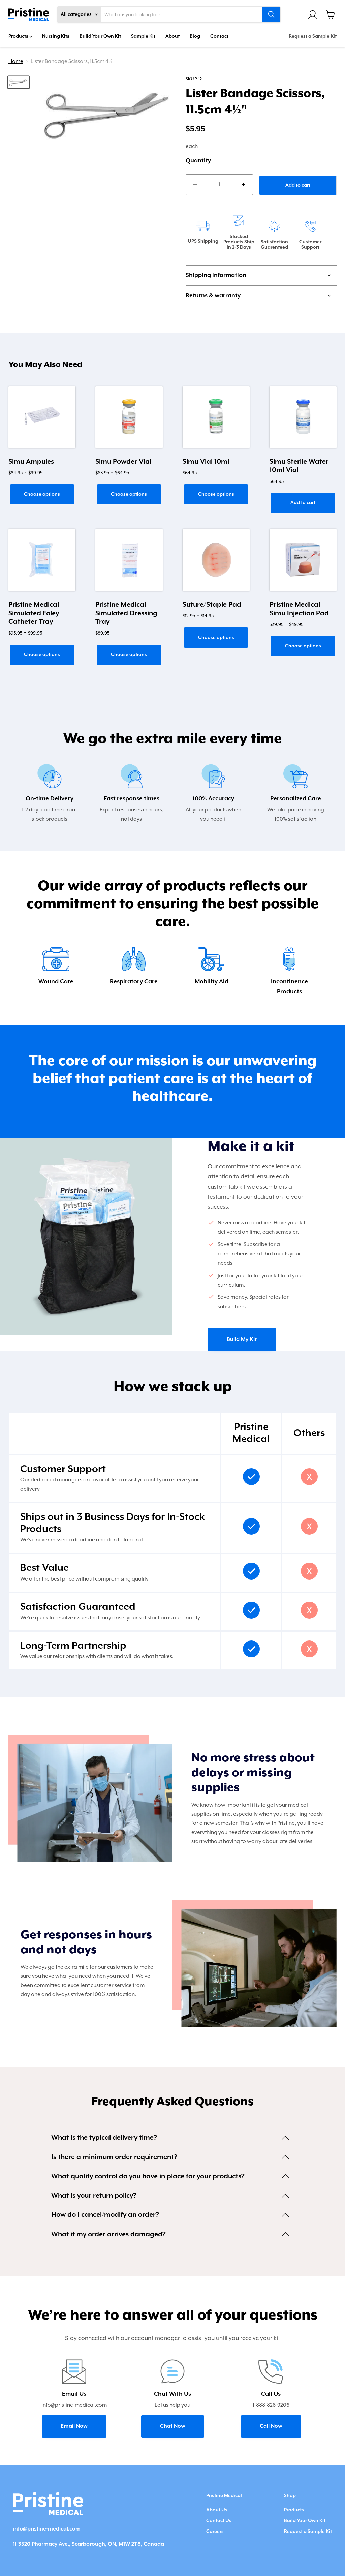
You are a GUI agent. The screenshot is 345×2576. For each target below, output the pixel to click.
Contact (219, 36)
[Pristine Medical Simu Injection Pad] (303, 560)
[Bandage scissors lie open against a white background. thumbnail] (19, 82)
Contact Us (219, 2521)
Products (19, 36)
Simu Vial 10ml (206, 462)
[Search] (271, 14)
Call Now (271, 2426)
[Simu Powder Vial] (129, 417)
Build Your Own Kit (100, 36)
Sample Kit (143, 36)
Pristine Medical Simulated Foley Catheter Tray (34, 613)
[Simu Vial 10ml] (216, 417)
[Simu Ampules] (42, 417)
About (172, 36)
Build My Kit (242, 1340)
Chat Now (173, 2426)
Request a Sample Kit (313, 36)
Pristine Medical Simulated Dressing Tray (126, 613)
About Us (217, 2510)
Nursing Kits (56, 36)
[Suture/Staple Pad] (216, 560)
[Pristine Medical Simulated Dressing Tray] (129, 560)
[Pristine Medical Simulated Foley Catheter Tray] (42, 560)
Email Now (74, 2426)
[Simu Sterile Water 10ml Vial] (303, 417)
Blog (195, 36)
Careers (215, 2532)
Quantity (198, 161)
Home (16, 61)
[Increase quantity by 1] (244, 185)
